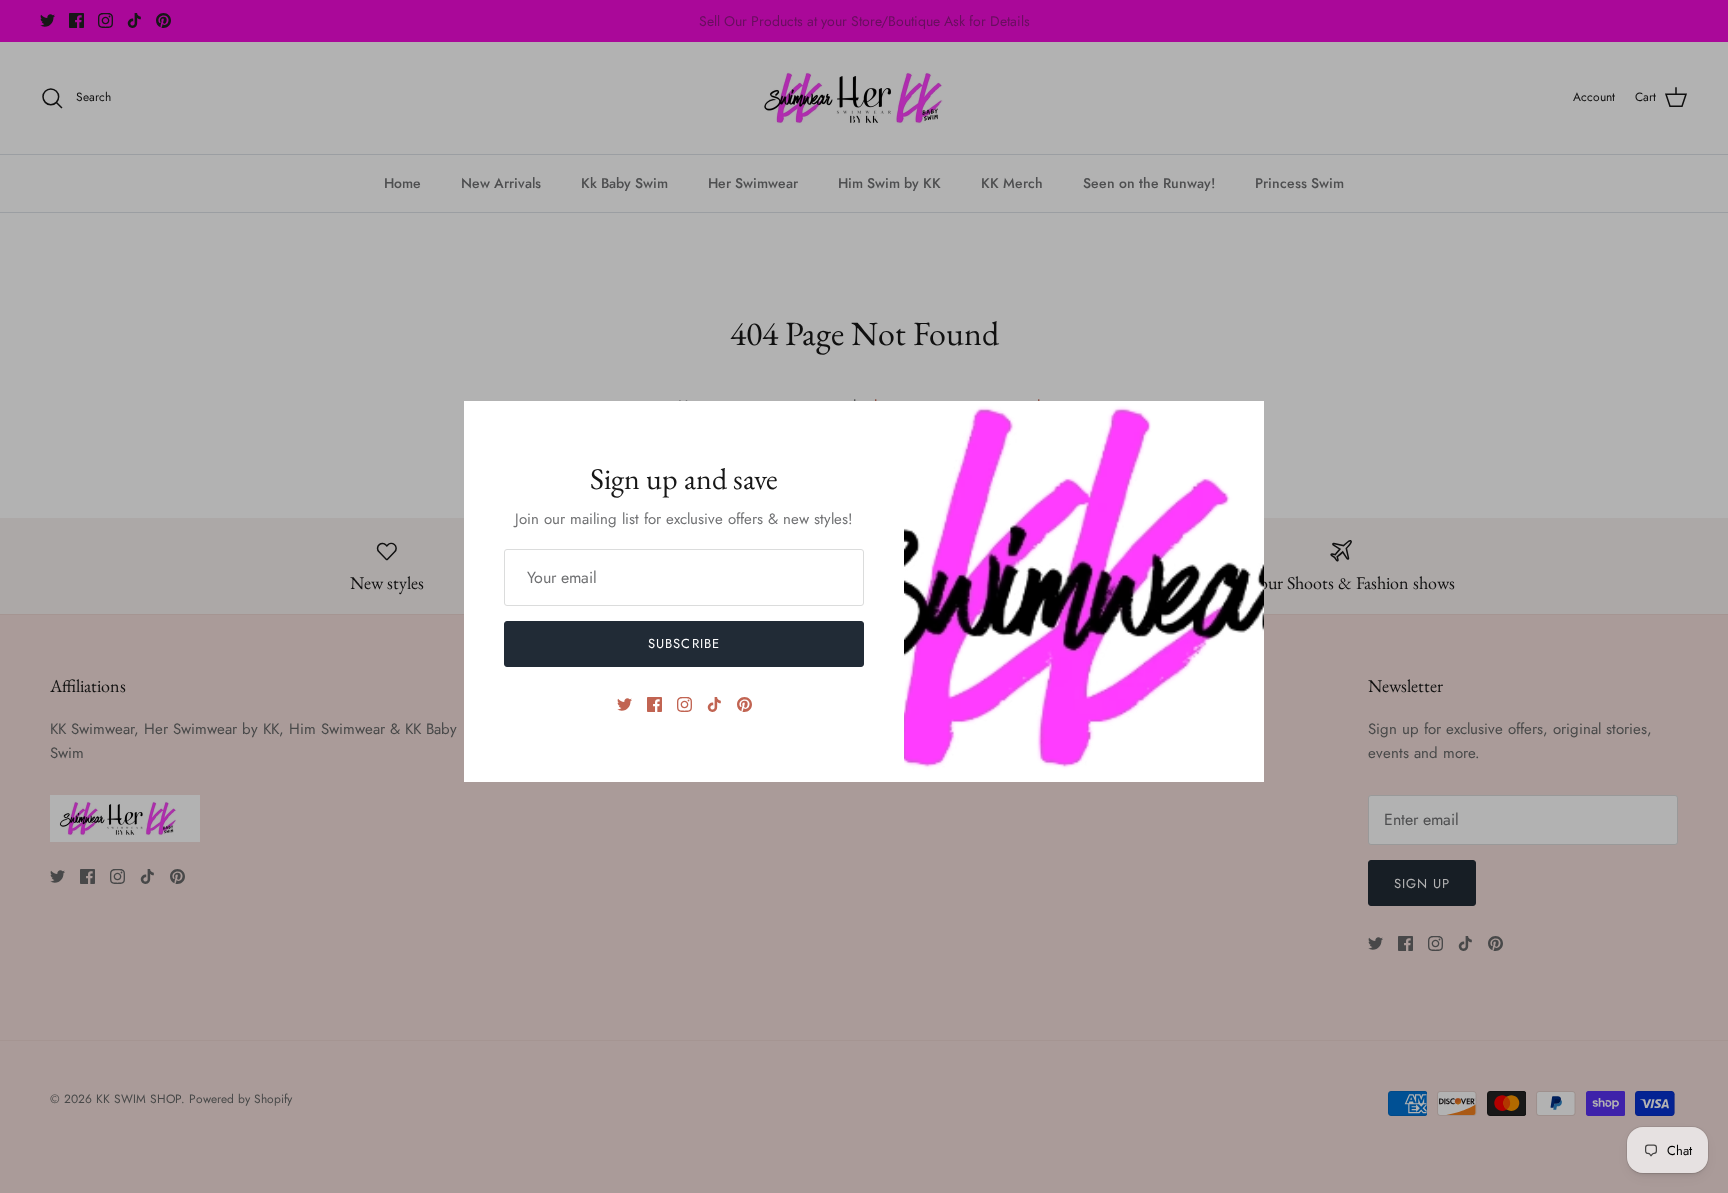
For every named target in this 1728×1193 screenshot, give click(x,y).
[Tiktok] (714, 704)
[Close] (1239, 426)
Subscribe (683, 643)
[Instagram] (684, 704)
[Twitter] (624, 704)
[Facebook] (654, 704)
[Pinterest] (744, 704)
